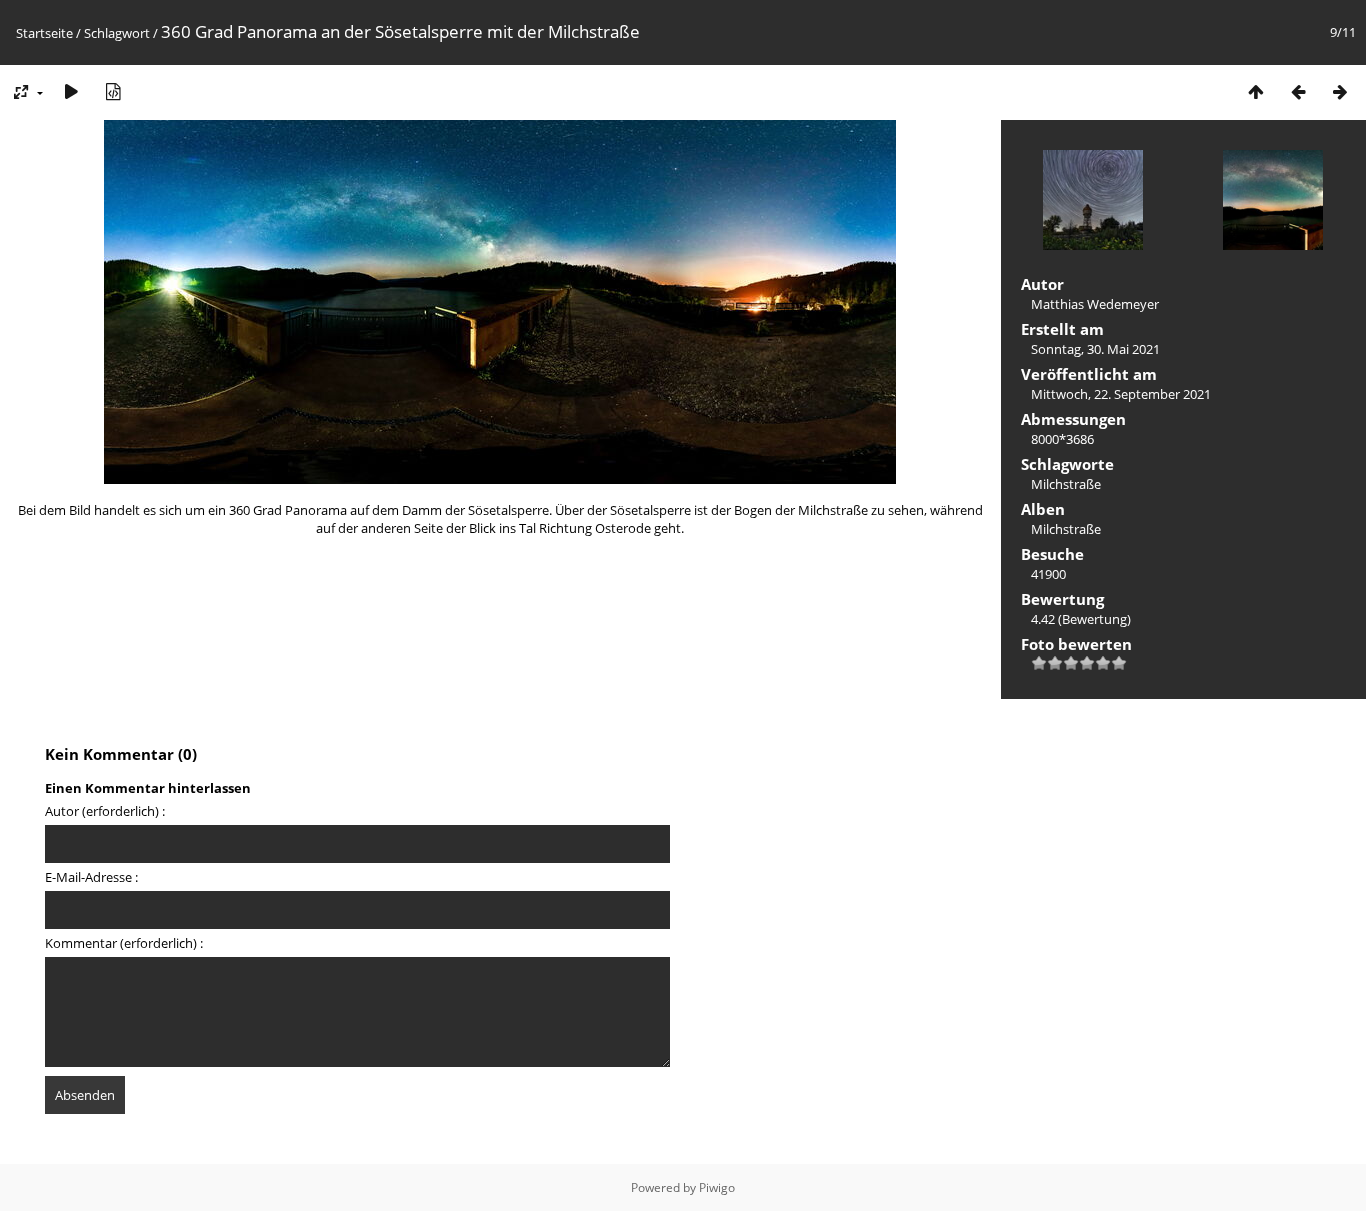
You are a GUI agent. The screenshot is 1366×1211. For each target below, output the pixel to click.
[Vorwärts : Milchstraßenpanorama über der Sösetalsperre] (1340, 91)
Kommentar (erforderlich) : (124, 943)
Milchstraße (1066, 484)
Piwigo (717, 1187)
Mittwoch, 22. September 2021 (1121, 394)
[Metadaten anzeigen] (113, 91)
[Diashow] (71, 91)
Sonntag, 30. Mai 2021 (1095, 349)
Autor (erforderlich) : (105, 811)
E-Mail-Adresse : (91, 877)
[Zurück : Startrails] (1298, 91)
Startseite (44, 33)
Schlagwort (117, 33)
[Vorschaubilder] (1256, 91)
